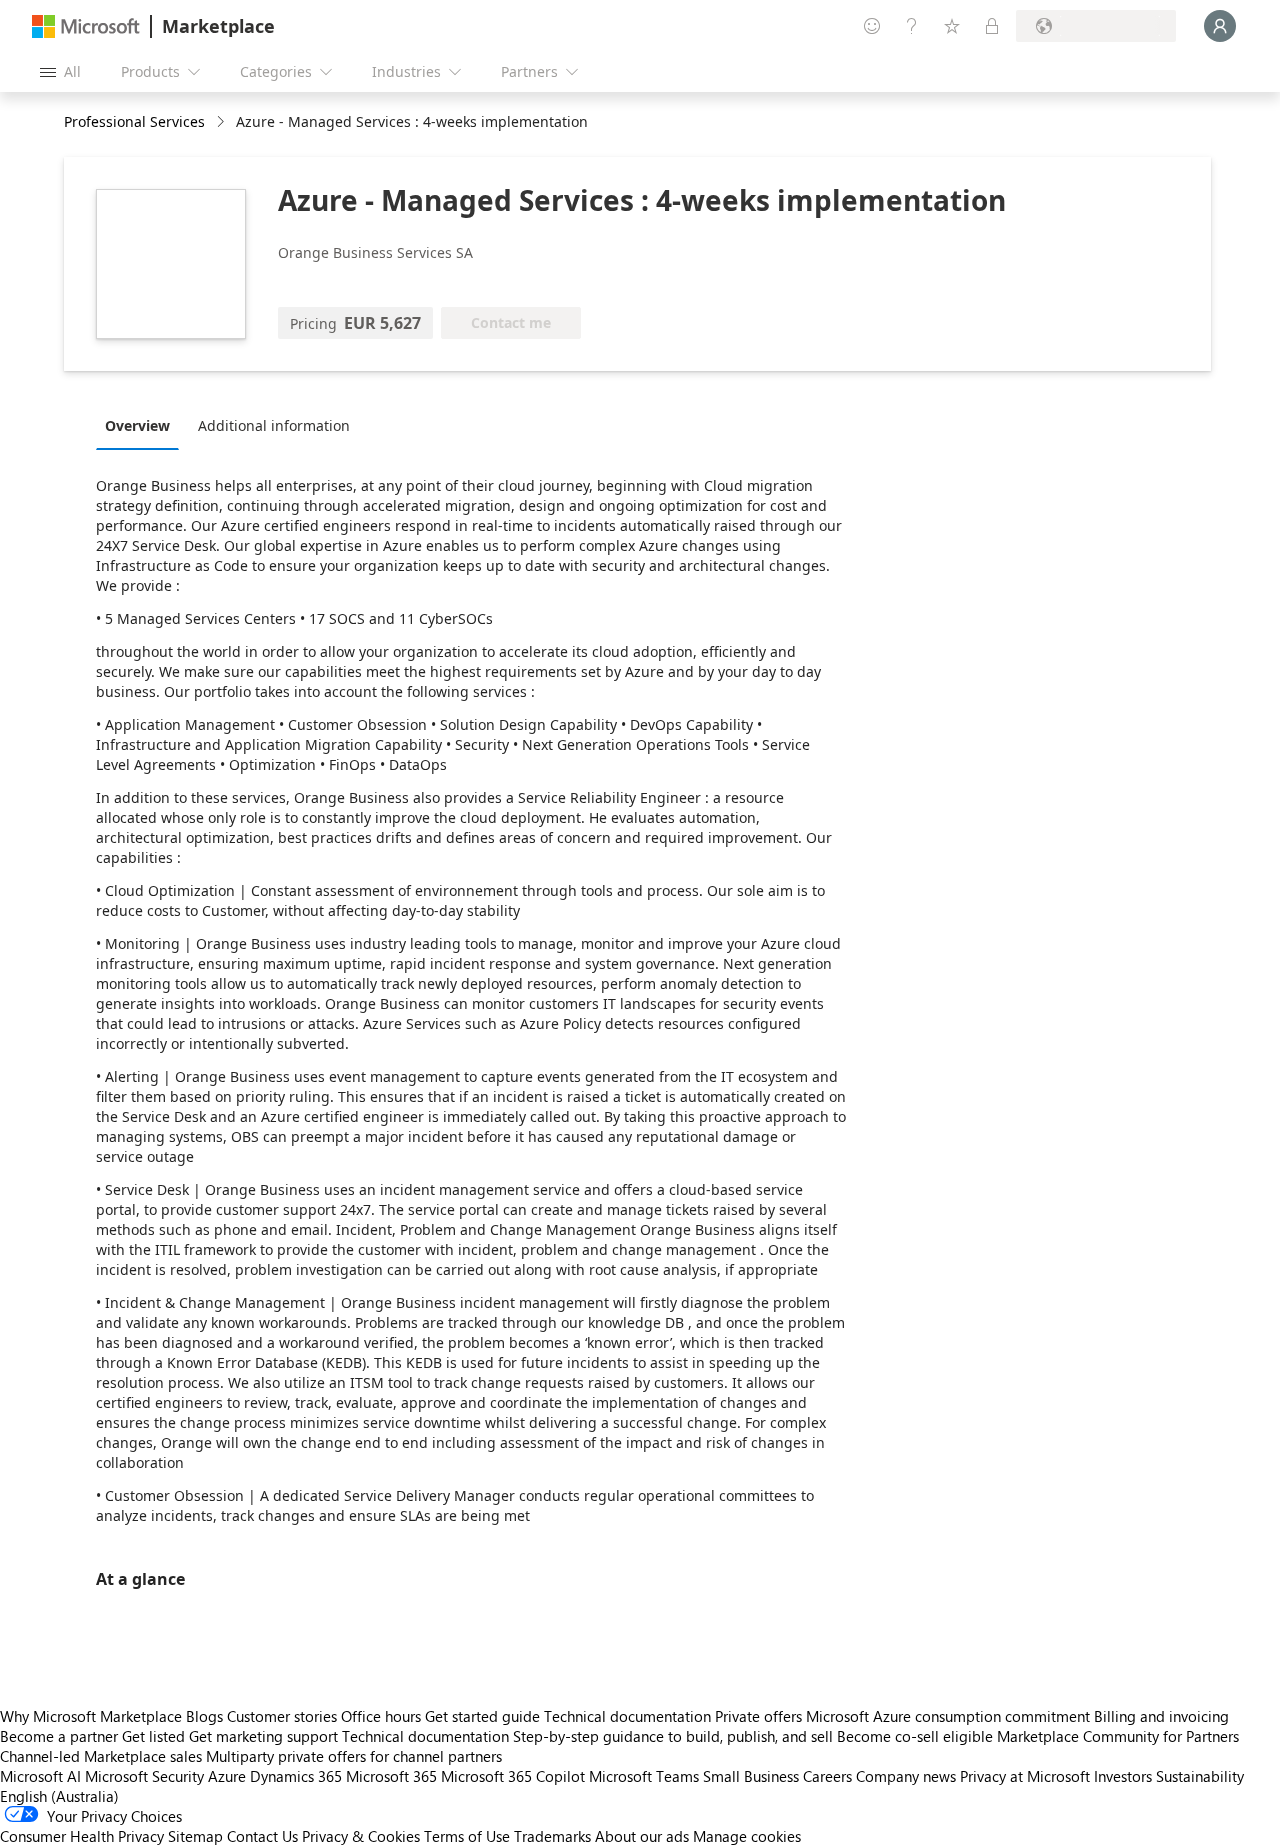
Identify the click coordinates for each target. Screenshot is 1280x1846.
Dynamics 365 (296, 1776)
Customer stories (282, 1716)
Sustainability (1200, 1776)
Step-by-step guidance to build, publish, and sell (673, 1736)
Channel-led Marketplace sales (101, 1756)
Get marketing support (263, 1736)
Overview (137, 425)
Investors (1123, 1776)
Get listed (153, 1736)
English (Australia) (59, 1796)
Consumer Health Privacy (82, 1836)
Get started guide (482, 1716)
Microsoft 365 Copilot (513, 1776)
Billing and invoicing (1161, 1716)
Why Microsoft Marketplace (91, 1716)
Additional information (274, 425)
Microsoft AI (40, 1776)
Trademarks (552, 1836)
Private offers (758, 1716)
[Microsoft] (86, 26)
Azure (227, 1776)
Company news (906, 1776)
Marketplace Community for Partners (1118, 1736)
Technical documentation (627, 1716)
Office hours (381, 1716)
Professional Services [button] (134, 121)
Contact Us (262, 1836)
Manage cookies (747, 1836)
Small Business (751, 1776)
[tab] (142, 425)
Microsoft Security (144, 1776)
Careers (827, 1776)
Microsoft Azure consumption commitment (950, 1716)
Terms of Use (467, 1836)
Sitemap (195, 1836)
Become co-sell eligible (915, 1736)
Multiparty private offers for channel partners (354, 1756)
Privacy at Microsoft (1025, 1776)
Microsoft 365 (391, 1776)
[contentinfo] (222, 122)
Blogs (204, 1716)
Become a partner (59, 1736)
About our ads (642, 1836)
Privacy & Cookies (361, 1836)
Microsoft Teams (644, 1776)
